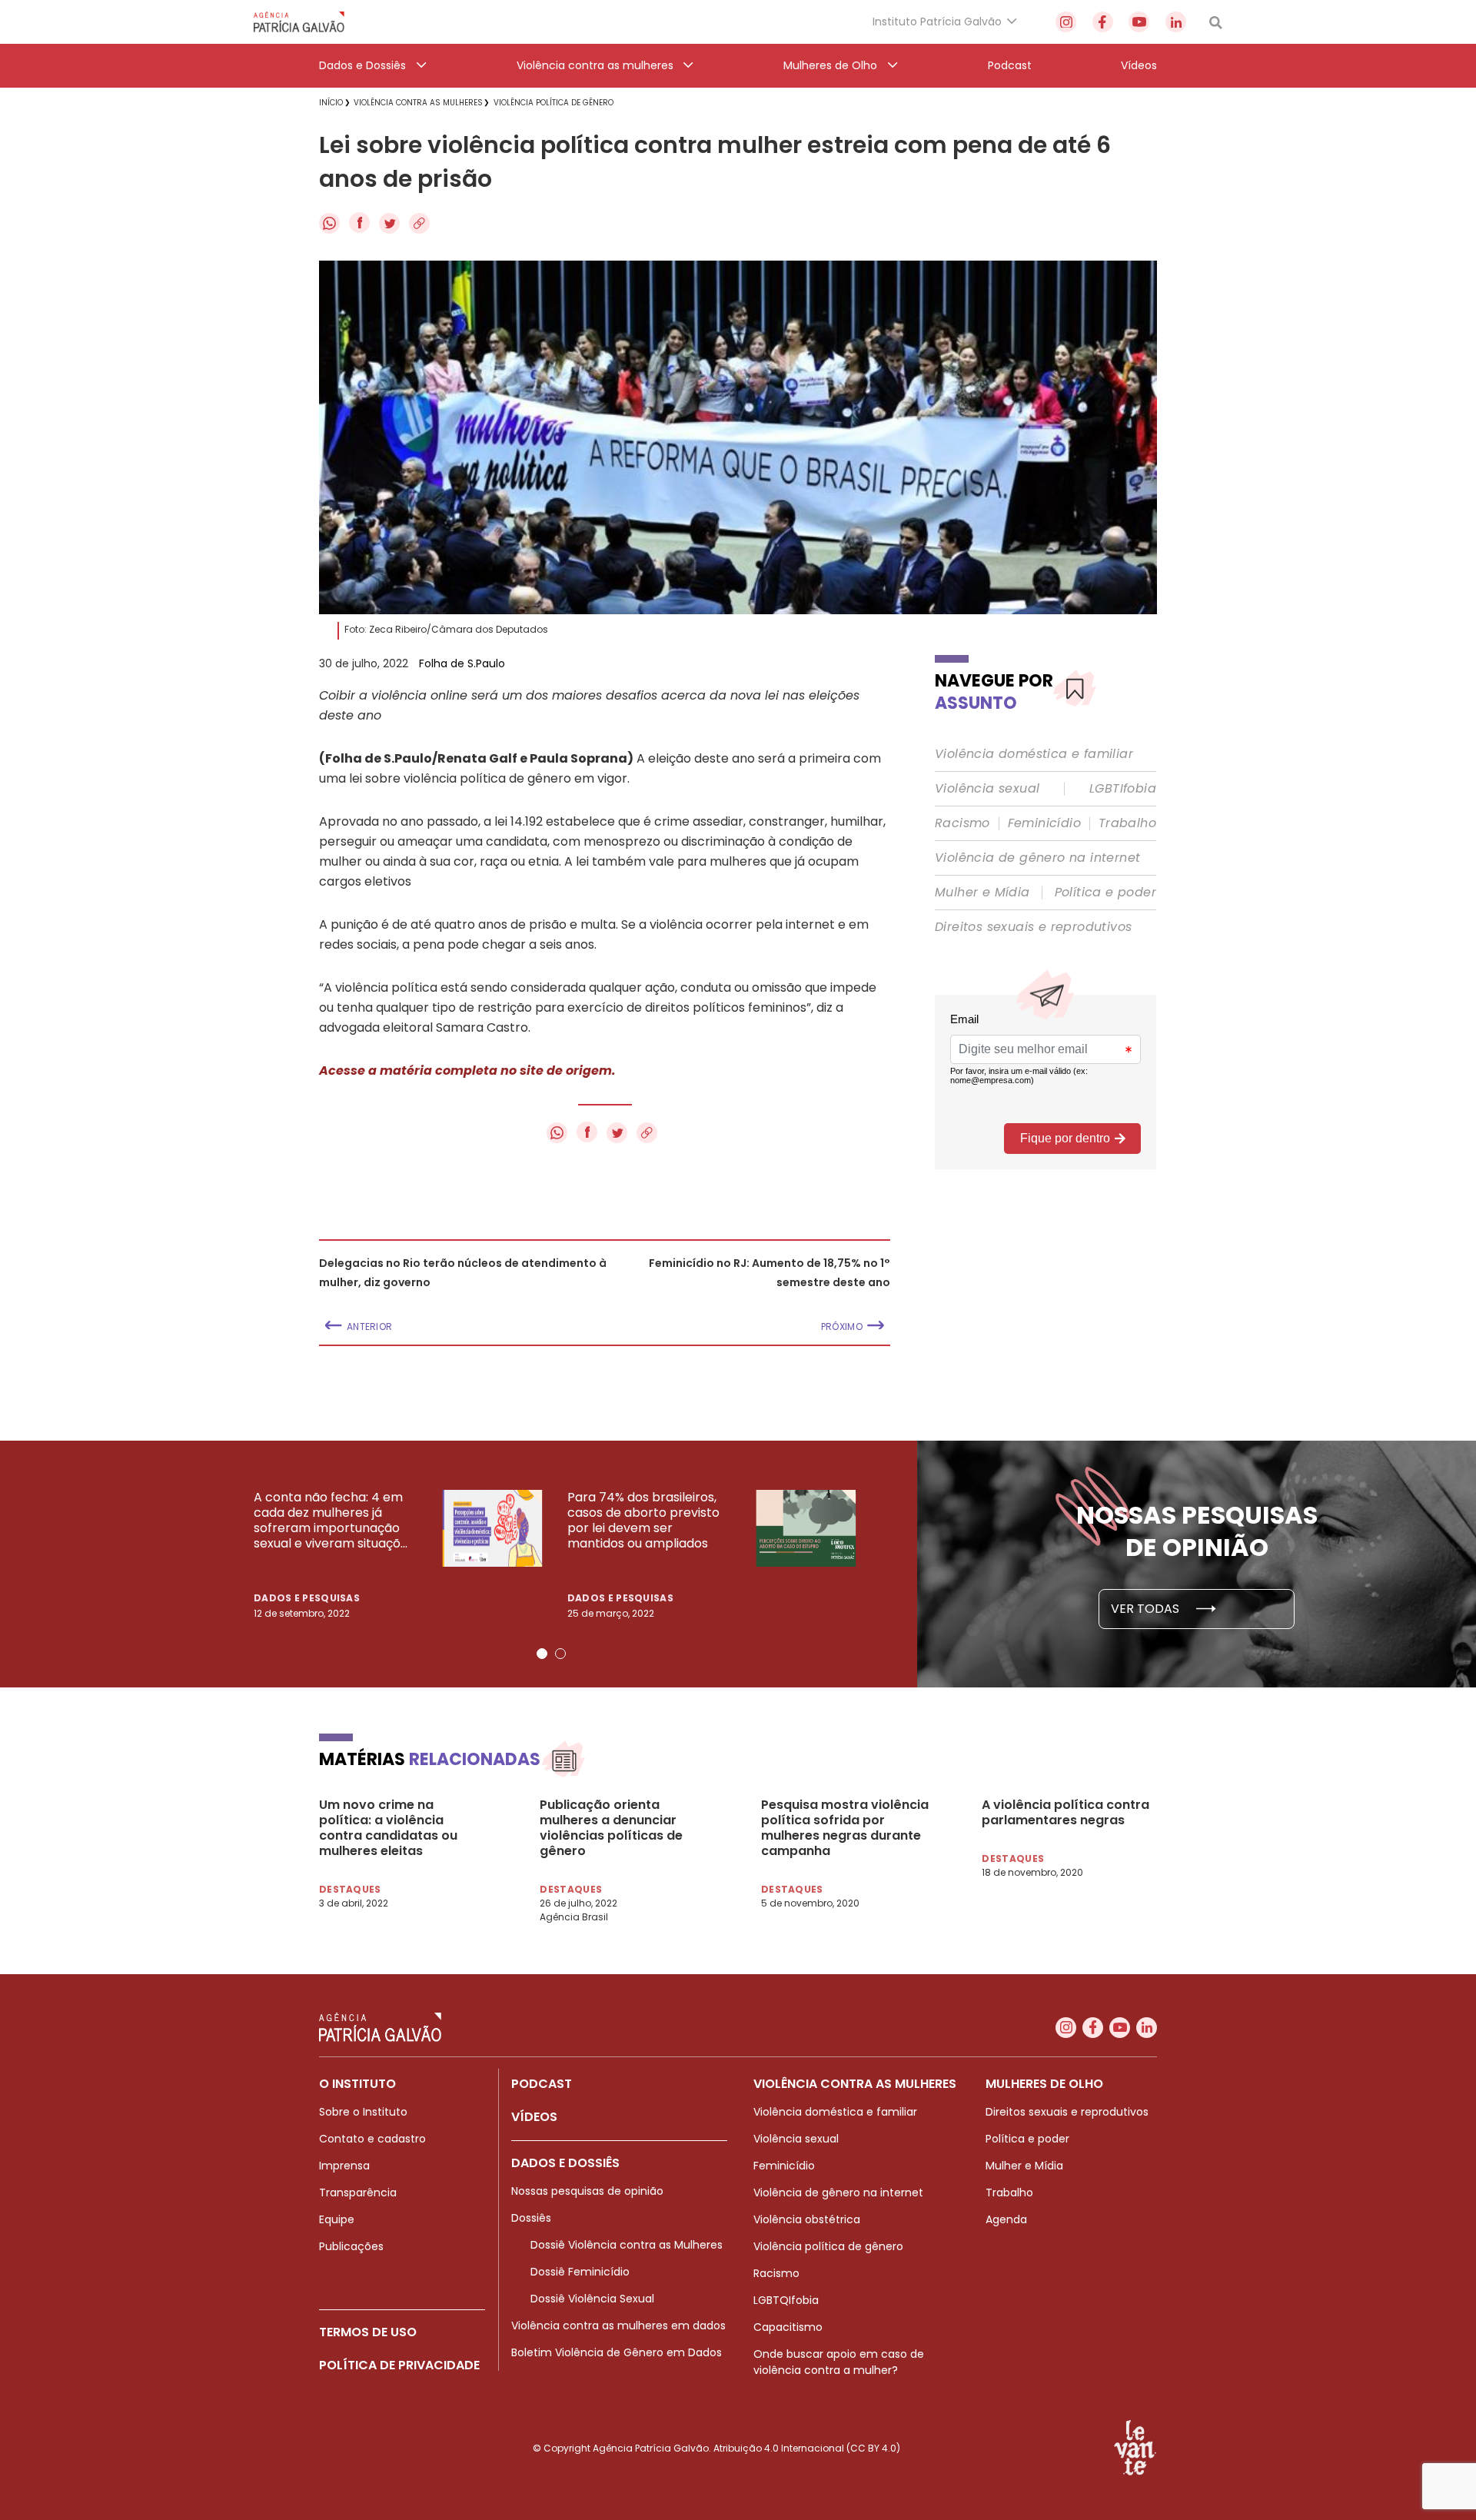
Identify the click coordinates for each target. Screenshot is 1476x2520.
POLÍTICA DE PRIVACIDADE (399, 2365)
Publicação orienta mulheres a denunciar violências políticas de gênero (611, 1828)
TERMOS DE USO (368, 2332)
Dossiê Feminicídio (580, 2272)
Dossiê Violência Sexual (592, 2299)
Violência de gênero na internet (1037, 858)
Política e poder (1105, 893)
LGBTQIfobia (786, 2300)
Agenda (1006, 2219)
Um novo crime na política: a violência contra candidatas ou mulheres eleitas (388, 1828)
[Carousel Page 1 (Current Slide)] (542, 1654)
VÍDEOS (534, 2117)
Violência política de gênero (828, 2246)
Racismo (962, 823)
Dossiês (531, 2218)
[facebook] (1103, 22)
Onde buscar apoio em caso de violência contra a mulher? (839, 2362)
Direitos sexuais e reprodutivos (1033, 927)
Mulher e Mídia (982, 893)
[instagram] (1066, 22)
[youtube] (1139, 22)
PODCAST (542, 2084)
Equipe (337, 2219)
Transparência (358, 2193)
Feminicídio (1044, 823)
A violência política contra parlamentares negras (1065, 1813)
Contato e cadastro (372, 2139)
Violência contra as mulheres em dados (618, 2326)
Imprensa (344, 2166)
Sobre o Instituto (363, 2112)
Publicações (351, 2246)
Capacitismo (788, 2327)
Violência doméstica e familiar (1034, 754)
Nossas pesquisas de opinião (587, 2191)
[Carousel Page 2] (560, 1654)
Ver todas (1147, 1609)
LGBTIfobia (1123, 789)
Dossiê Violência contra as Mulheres (627, 2245)
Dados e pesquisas (307, 1598)
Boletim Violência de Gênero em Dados (617, 2352)
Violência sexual (987, 789)
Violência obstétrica (807, 2219)
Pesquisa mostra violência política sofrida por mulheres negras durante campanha (845, 1828)
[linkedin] (1176, 22)
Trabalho (1127, 823)
